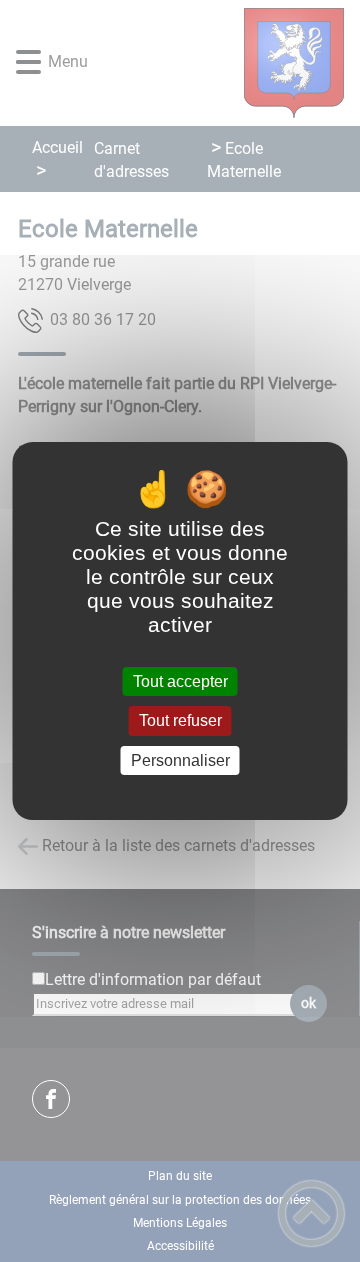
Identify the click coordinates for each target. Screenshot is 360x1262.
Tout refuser (180, 721)
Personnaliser (180, 760)
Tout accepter (180, 681)
